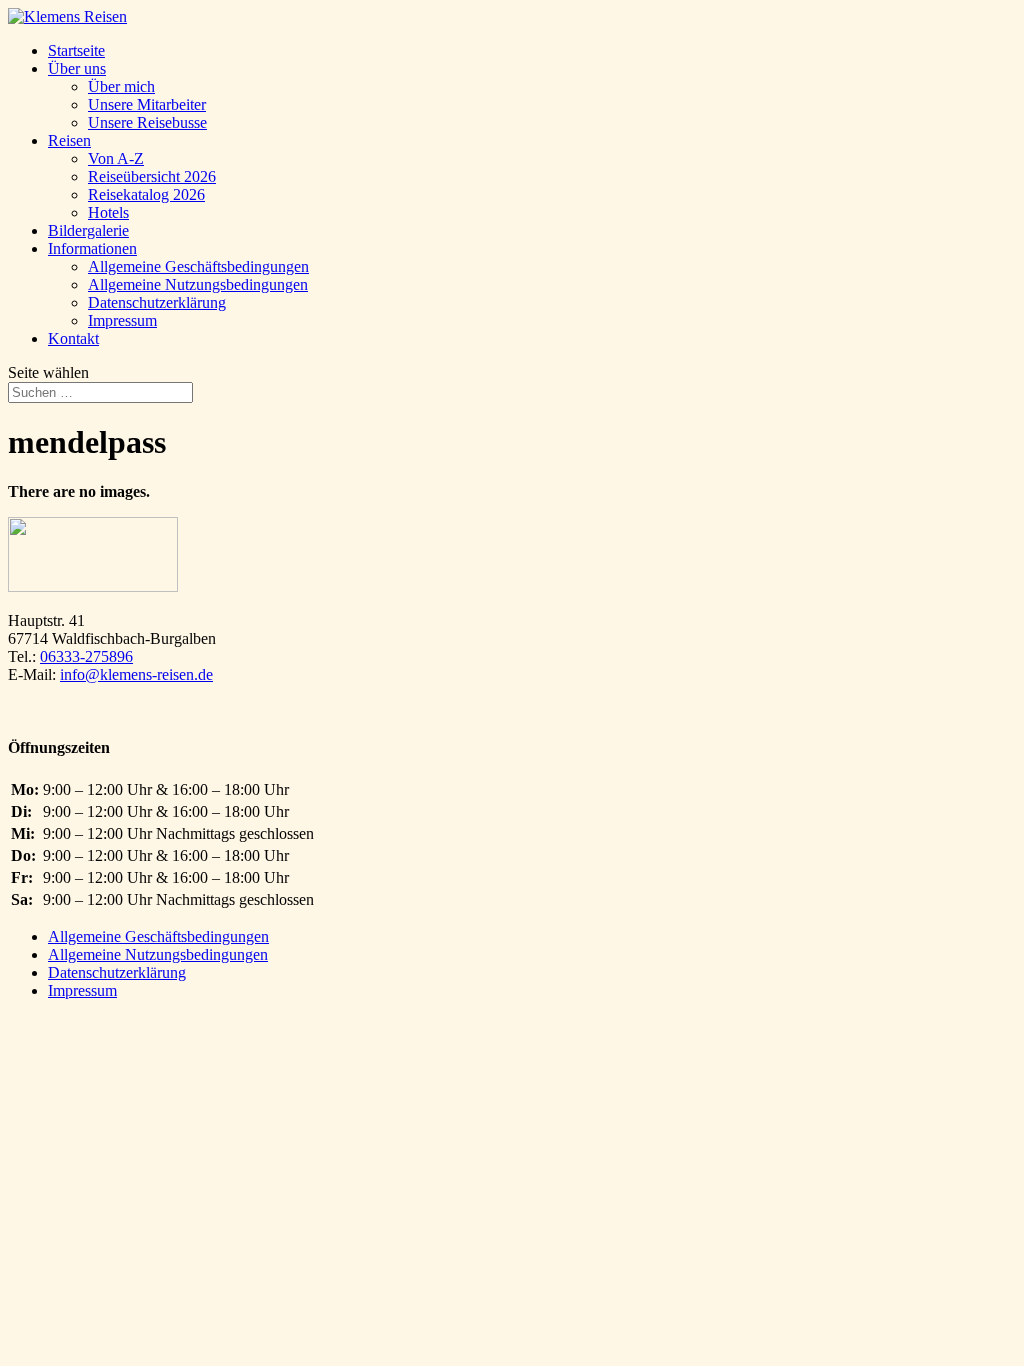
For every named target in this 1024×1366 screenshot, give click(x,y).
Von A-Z (116, 158)
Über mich (121, 86)
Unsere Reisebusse (147, 122)
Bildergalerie (88, 230)
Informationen (92, 248)
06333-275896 (86, 656)
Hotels (108, 212)
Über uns (77, 68)
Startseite (76, 50)
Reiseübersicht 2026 (152, 176)
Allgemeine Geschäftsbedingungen (198, 266)
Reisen (69, 140)
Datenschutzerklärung (157, 302)
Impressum (122, 320)
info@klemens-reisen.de (136, 674)
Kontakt (73, 338)
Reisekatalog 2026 (146, 194)
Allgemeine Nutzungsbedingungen (198, 284)
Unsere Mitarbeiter (147, 104)
